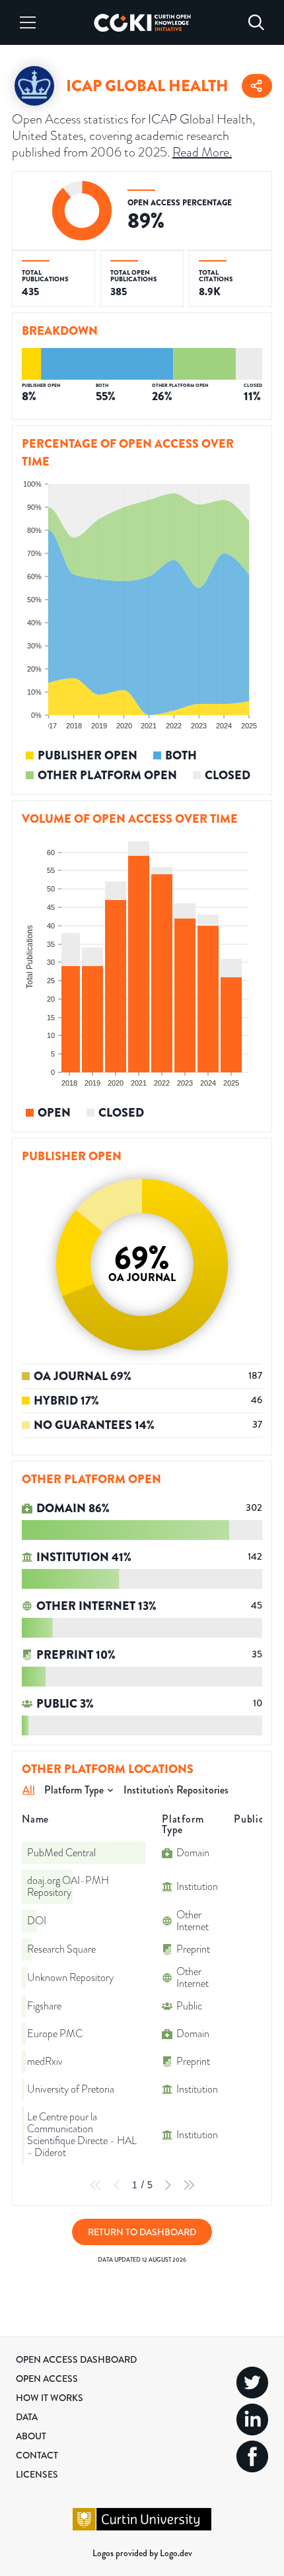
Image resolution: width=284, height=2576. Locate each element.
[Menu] (28, 22)
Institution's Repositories (176, 1790)
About (31, 2436)
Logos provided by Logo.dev (142, 2553)
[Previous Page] (117, 2185)
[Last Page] (189, 2185)
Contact (37, 2455)
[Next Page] (168, 2185)
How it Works (50, 2398)
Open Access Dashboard (76, 2359)
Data (27, 2417)
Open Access (47, 2379)
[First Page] (96, 2185)
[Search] (256, 22)
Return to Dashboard (142, 2232)
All (29, 1790)
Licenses (37, 2474)
